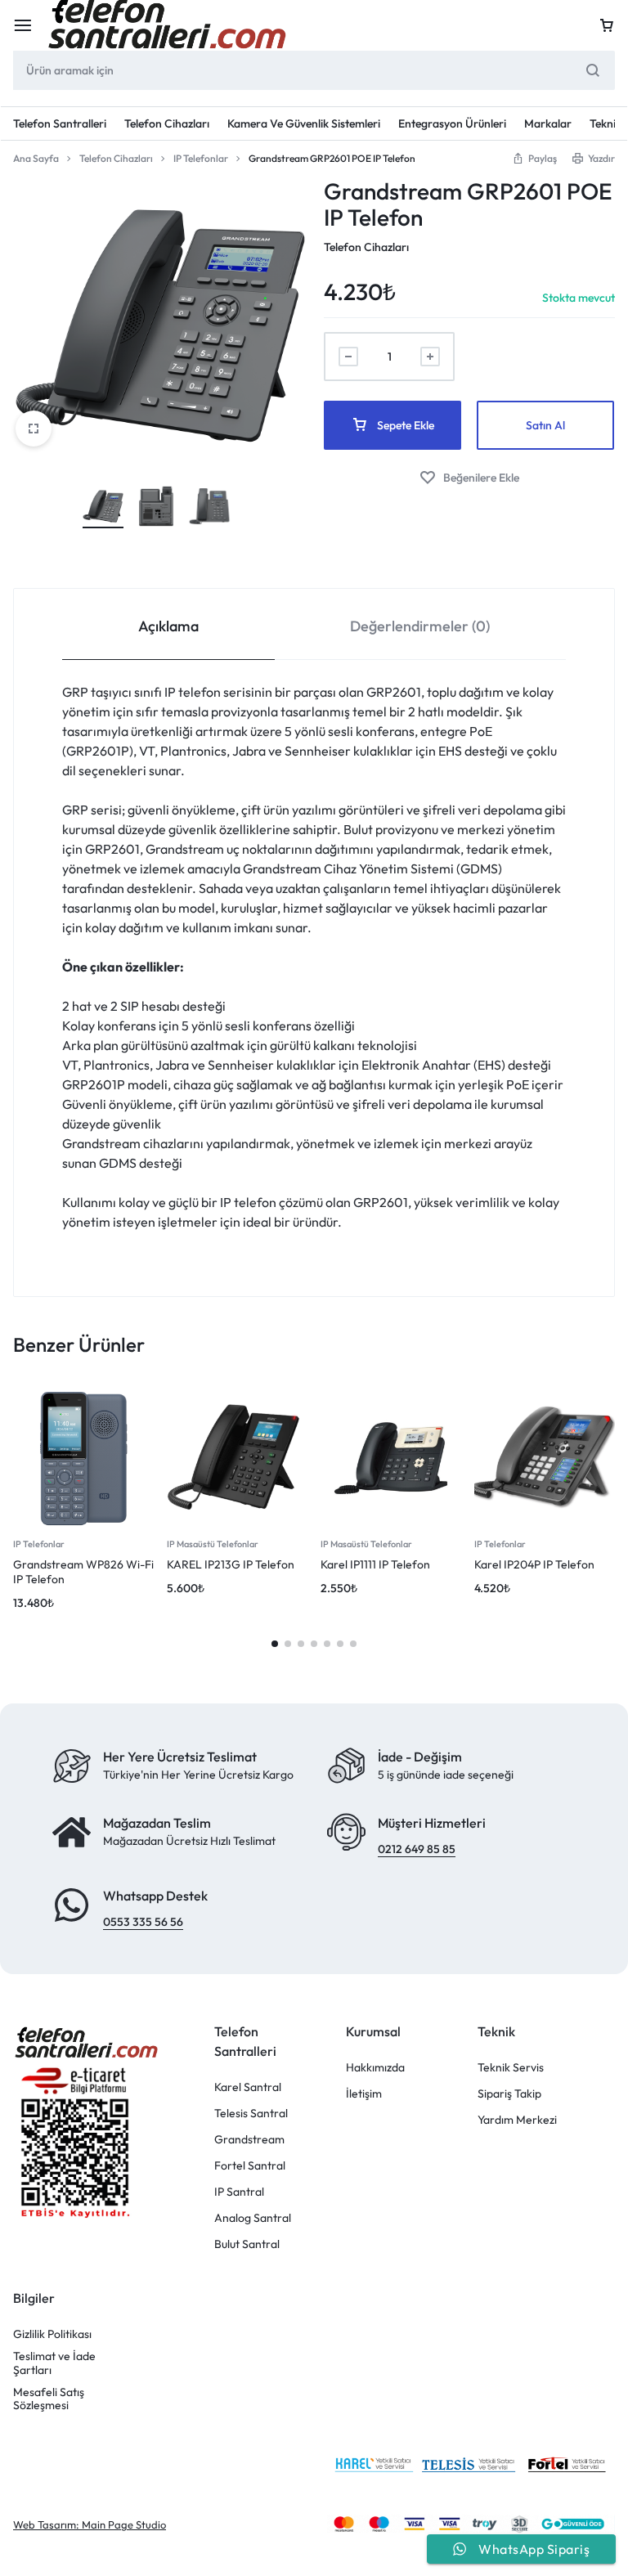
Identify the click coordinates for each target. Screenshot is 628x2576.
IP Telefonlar (201, 158)
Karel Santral (248, 2087)
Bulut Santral (247, 2244)
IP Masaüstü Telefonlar (213, 1544)
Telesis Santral (251, 2114)
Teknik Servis (511, 2068)
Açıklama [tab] (168, 626)
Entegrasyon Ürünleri (452, 123)
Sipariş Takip (509, 2094)
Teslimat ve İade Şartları (54, 2363)
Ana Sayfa (36, 158)
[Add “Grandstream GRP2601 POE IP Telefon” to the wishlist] (469, 478)
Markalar (548, 123)
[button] (534, 158)
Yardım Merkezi (517, 2120)
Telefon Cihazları (167, 123)
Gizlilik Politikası (52, 2334)
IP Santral (239, 2192)
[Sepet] (607, 25)
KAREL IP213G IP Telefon (231, 1564)
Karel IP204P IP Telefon (534, 1564)
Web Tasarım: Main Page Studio (90, 2525)
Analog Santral (253, 2218)
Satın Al (545, 425)
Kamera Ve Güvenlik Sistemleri (304, 123)
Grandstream (249, 2140)
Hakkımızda (375, 2068)
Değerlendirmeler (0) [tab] (420, 626)
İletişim (364, 2094)
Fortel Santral (250, 2166)
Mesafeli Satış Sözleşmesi (49, 2399)
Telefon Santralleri (60, 123)
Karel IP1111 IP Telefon (375, 1564)
